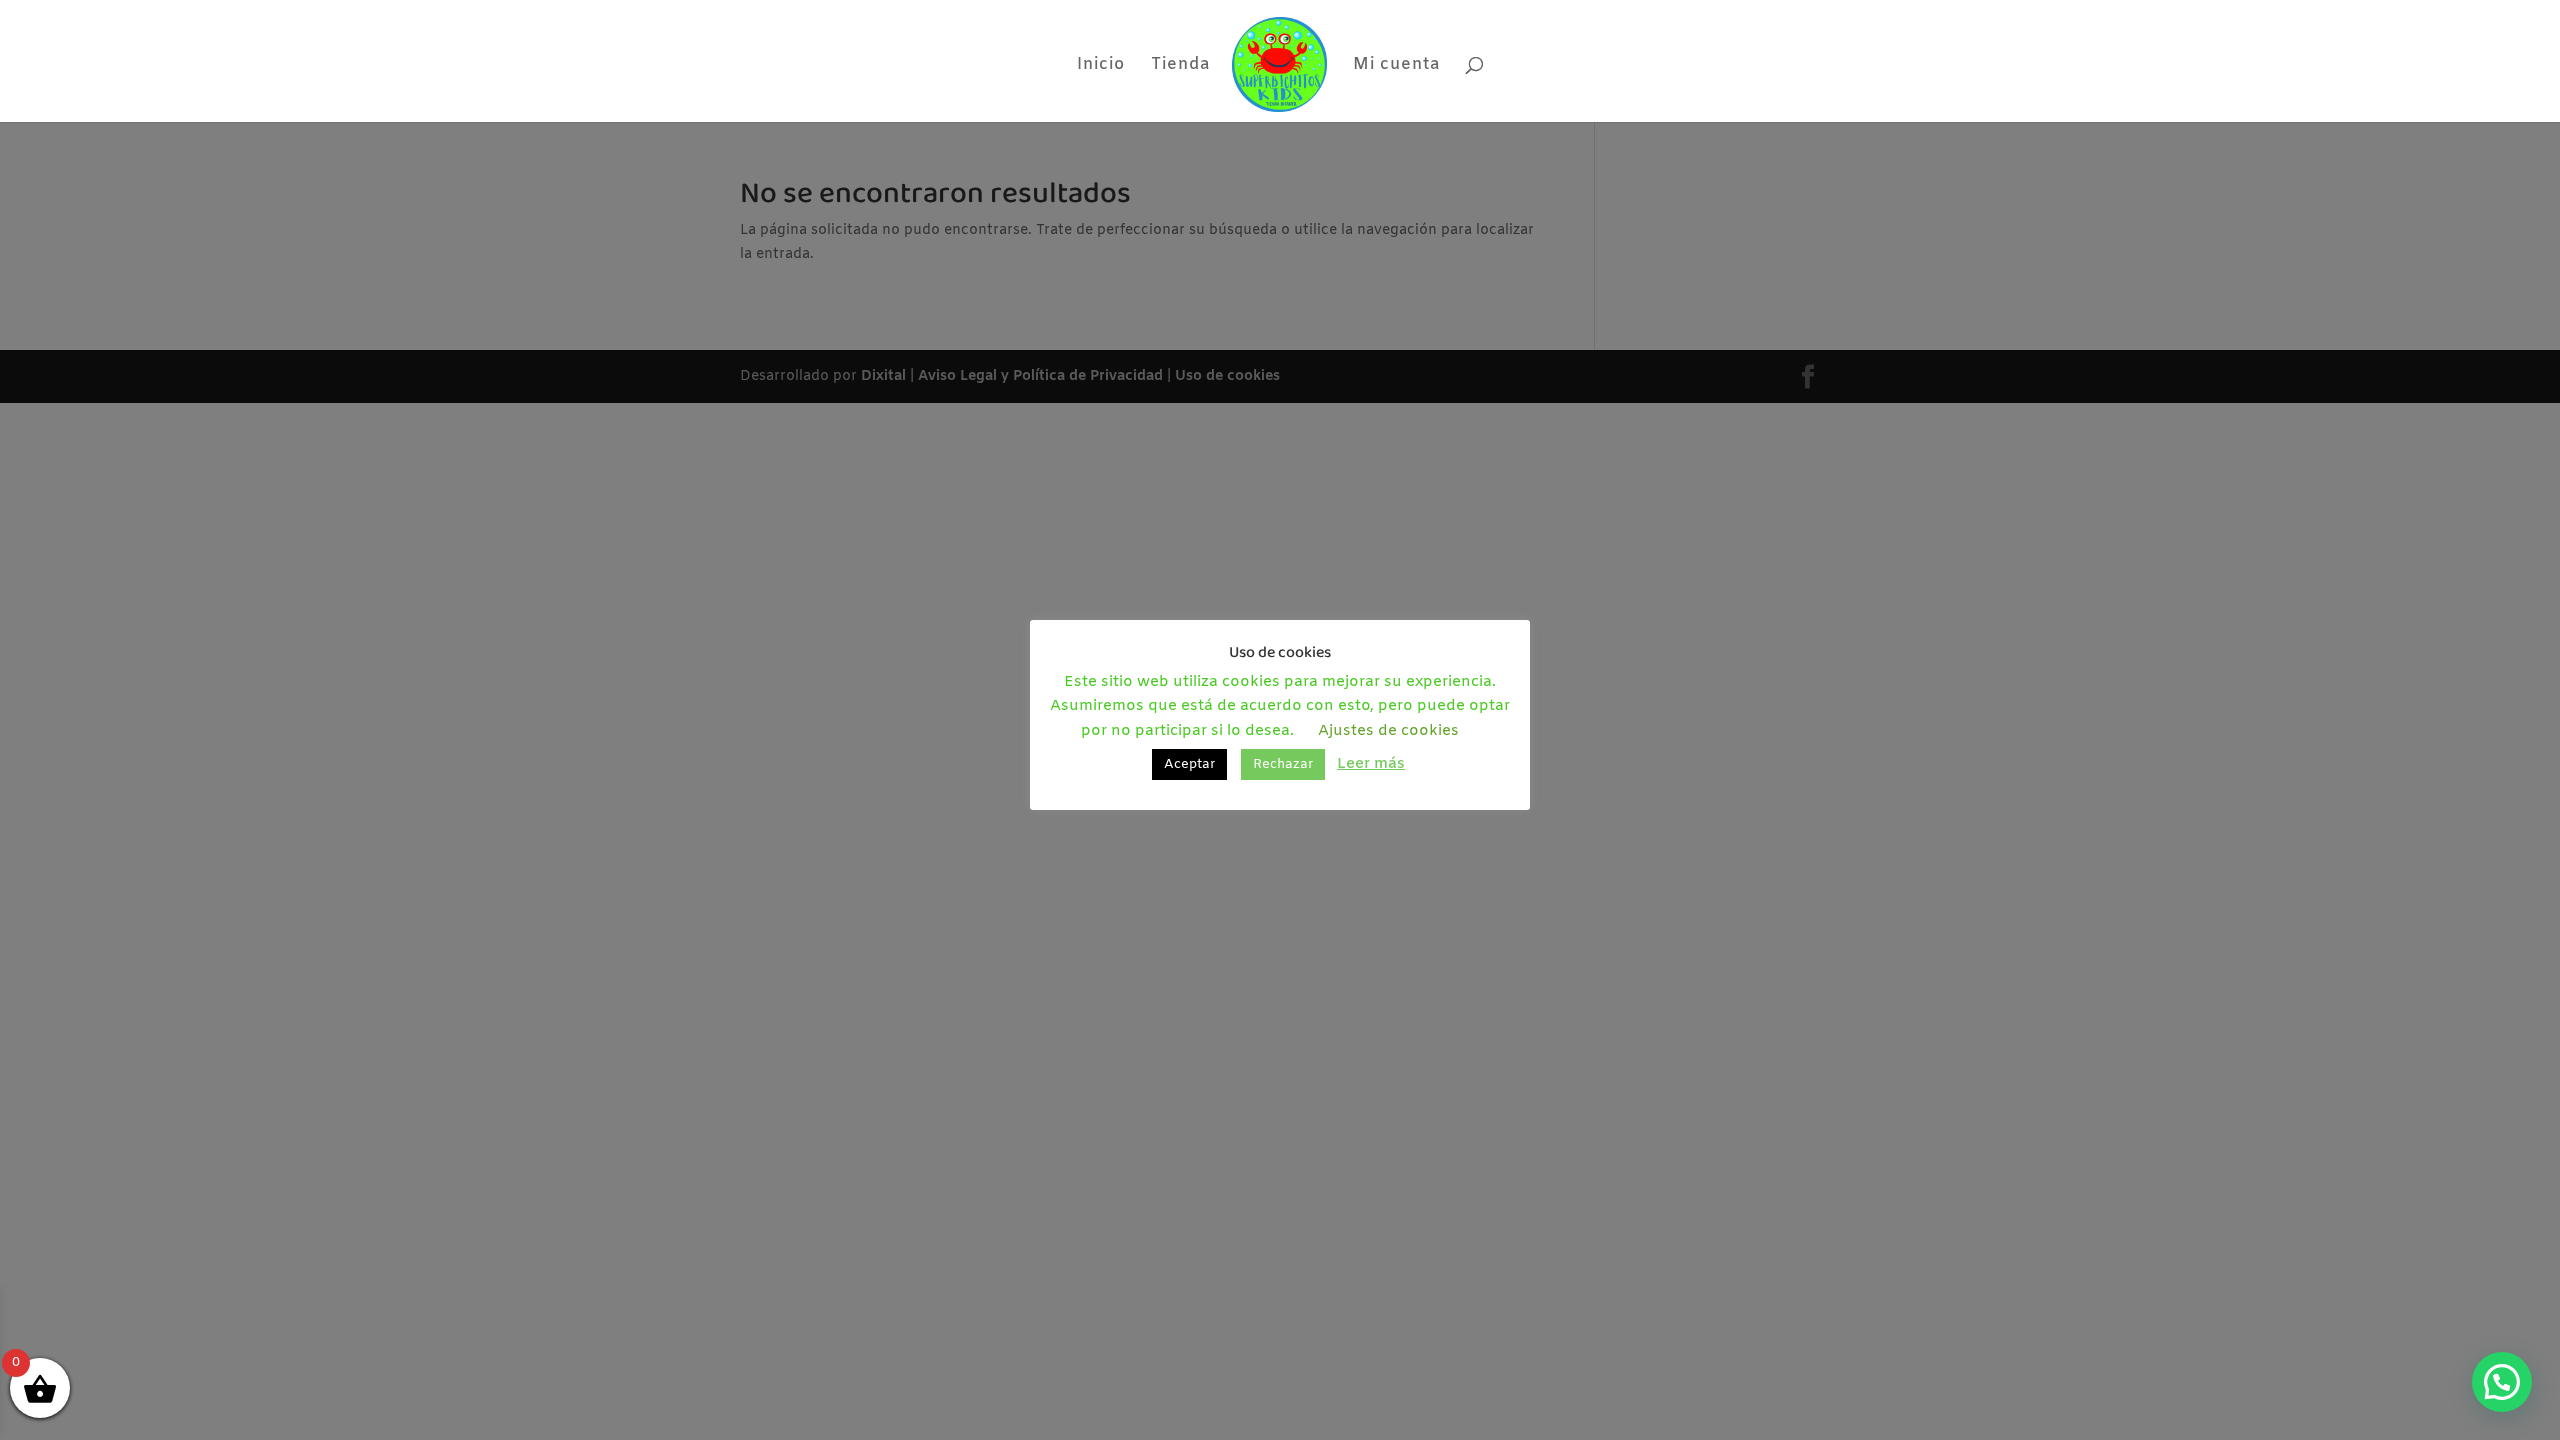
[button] (2502, 1382)
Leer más (1371, 764)
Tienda (1180, 66)
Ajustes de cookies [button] (1388, 731)
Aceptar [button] (1189, 764)
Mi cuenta (1396, 66)
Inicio (1101, 66)
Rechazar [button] (1283, 764)
